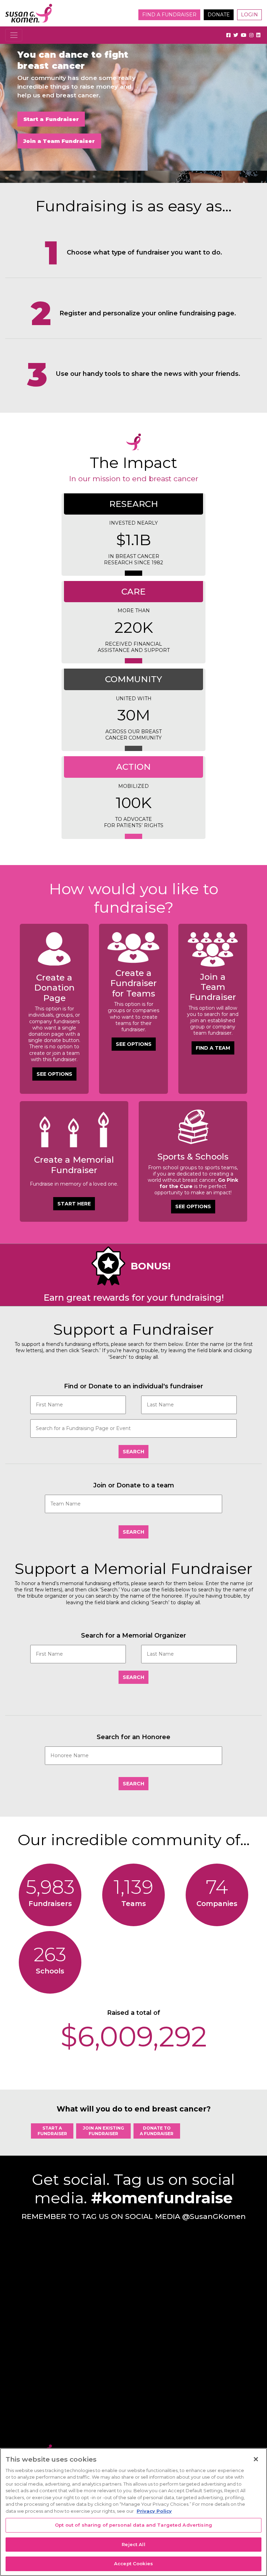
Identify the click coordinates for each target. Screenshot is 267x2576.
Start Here (74, 1204)
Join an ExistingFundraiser (103, 2131)
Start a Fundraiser (51, 119)
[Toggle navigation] (14, 35)
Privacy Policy (154, 2511)
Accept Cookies (133, 2563)
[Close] (256, 2459)
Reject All (133, 2544)
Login (249, 15)
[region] (133, 2512)
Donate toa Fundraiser (157, 2131)
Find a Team (213, 1048)
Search (133, 1452)
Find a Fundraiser (169, 15)
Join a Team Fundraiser (59, 141)
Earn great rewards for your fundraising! (134, 1298)
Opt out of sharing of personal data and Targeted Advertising (133, 2525)
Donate (219, 15)
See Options (54, 1074)
